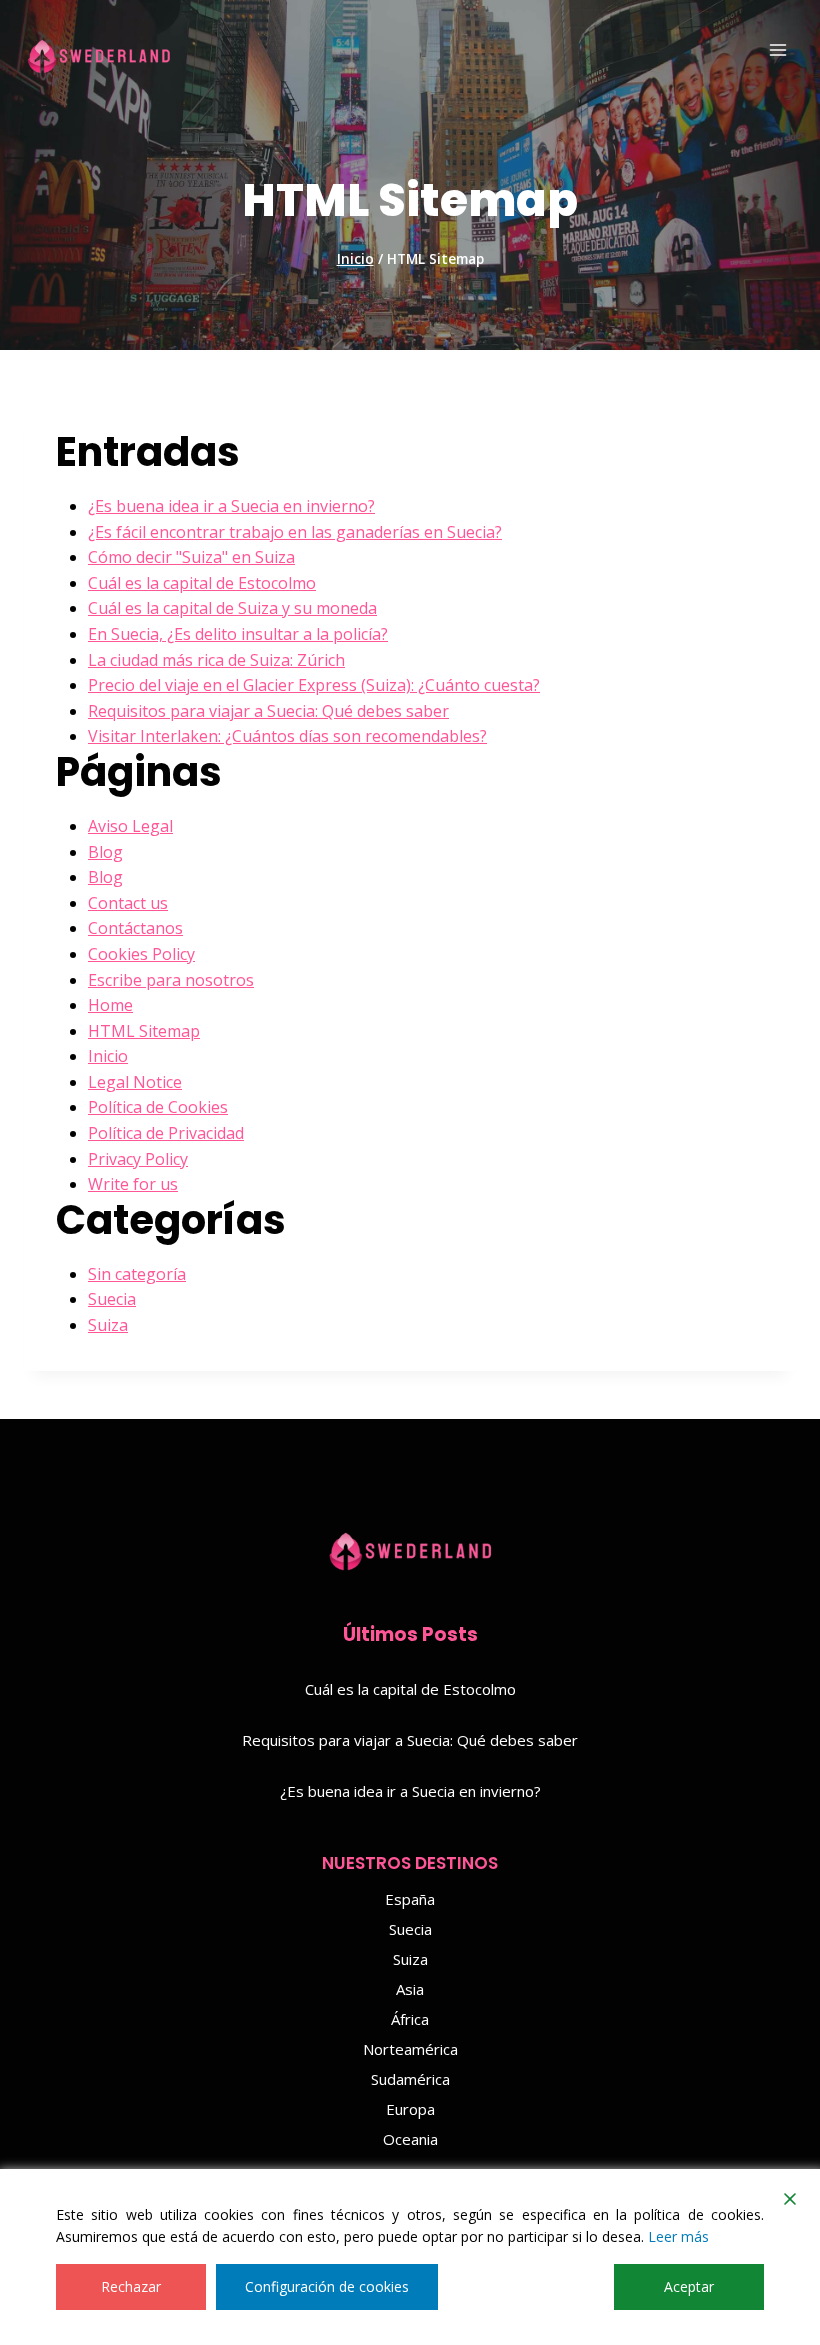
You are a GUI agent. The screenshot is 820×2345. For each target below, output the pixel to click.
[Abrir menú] (777, 49)
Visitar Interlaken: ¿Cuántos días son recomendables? (287, 736)
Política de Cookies (158, 1107)
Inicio (108, 1056)
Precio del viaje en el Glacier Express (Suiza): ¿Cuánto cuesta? (314, 685)
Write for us (133, 1184)
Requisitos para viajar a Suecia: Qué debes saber (268, 711)
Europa (410, 2109)
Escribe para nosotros (171, 980)
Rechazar (131, 2286)
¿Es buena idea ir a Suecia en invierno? (231, 506)
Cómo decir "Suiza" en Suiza (191, 557)
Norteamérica (410, 2049)
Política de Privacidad (166, 1133)
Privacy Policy (138, 1159)
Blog (105, 852)
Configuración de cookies (327, 2286)
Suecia (112, 1299)
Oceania (410, 2139)
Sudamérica (410, 2079)
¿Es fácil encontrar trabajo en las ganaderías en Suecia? (295, 532)
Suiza (108, 1325)
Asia (410, 1989)
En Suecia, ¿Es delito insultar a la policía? (238, 634)
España (410, 1899)
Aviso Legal (130, 826)
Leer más (678, 2236)
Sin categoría (137, 1274)
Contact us (128, 903)
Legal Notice (135, 1082)
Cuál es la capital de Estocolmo (202, 583)
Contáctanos (135, 928)
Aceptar (689, 2286)
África (410, 2019)
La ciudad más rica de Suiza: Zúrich (216, 660)
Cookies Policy (141, 954)
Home (110, 1005)
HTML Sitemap (144, 1031)
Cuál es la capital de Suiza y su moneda (232, 608)
